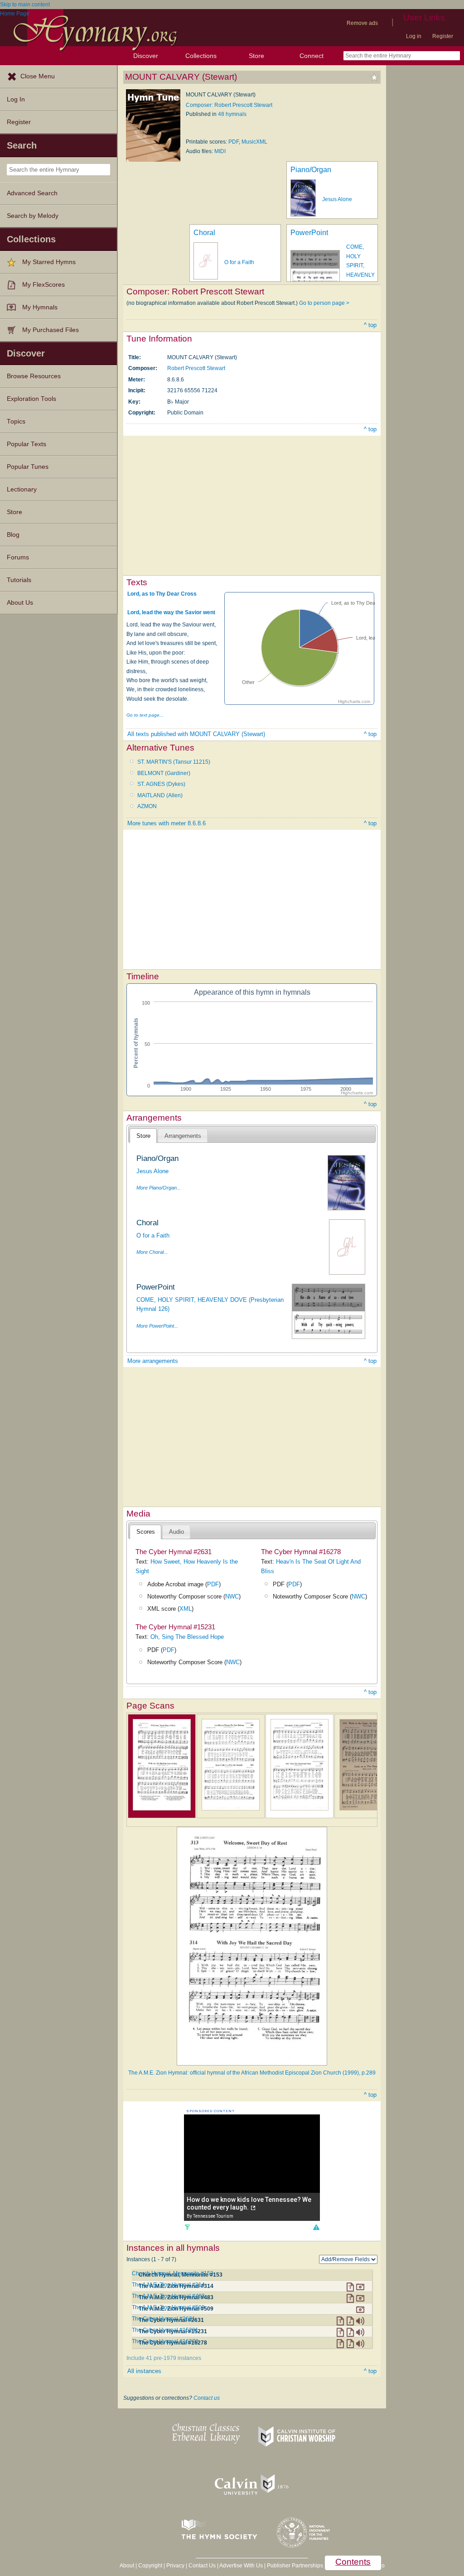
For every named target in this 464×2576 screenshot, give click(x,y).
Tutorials (19, 580)
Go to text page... (145, 715)
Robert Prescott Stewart (196, 368)
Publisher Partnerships (295, 2566)
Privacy (175, 2566)
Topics (16, 421)
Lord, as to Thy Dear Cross (162, 594)
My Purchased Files (51, 330)
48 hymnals (232, 114)
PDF (234, 142)
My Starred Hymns (49, 262)
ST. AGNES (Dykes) (161, 784)
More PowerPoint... (157, 1326)
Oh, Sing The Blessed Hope (187, 1637)
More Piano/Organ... (159, 1188)
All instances (144, 2371)
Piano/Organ (311, 170)
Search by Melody (33, 216)
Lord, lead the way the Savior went (171, 612)
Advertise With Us (241, 2566)
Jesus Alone (337, 199)
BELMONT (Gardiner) (164, 773)
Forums (18, 557)
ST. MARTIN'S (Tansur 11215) (174, 762)
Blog (13, 535)
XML (186, 1609)
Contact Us (202, 2566)
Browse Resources (34, 376)
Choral (204, 233)
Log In (16, 99)
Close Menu (38, 76)
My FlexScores (43, 285)
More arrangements (153, 1361)
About (127, 2566)
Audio (176, 1532)
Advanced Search (32, 193)
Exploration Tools (31, 399)
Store (256, 56)
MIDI (220, 151)
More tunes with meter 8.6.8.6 (167, 823)
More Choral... (152, 1252)
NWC (232, 1596)
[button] (316, 2227)
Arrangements (183, 1136)
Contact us (207, 2398)
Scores (146, 1532)
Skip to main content (25, 5)
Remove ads (362, 23)
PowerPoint (309, 233)
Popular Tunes (28, 467)
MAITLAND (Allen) (160, 795)
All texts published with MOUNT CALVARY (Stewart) (196, 734)
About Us (20, 603)
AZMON (147, 806)
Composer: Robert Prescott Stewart (229, 105)
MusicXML (254, 142)
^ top (370, 325)
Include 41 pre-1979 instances (164, 2358)
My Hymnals (40, 307)
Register (443, 36)
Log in (414, 36)
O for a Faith (239, 262)
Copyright (150, 2566)
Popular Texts (27, 444)
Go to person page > (324, 303)
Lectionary (22, 489)
